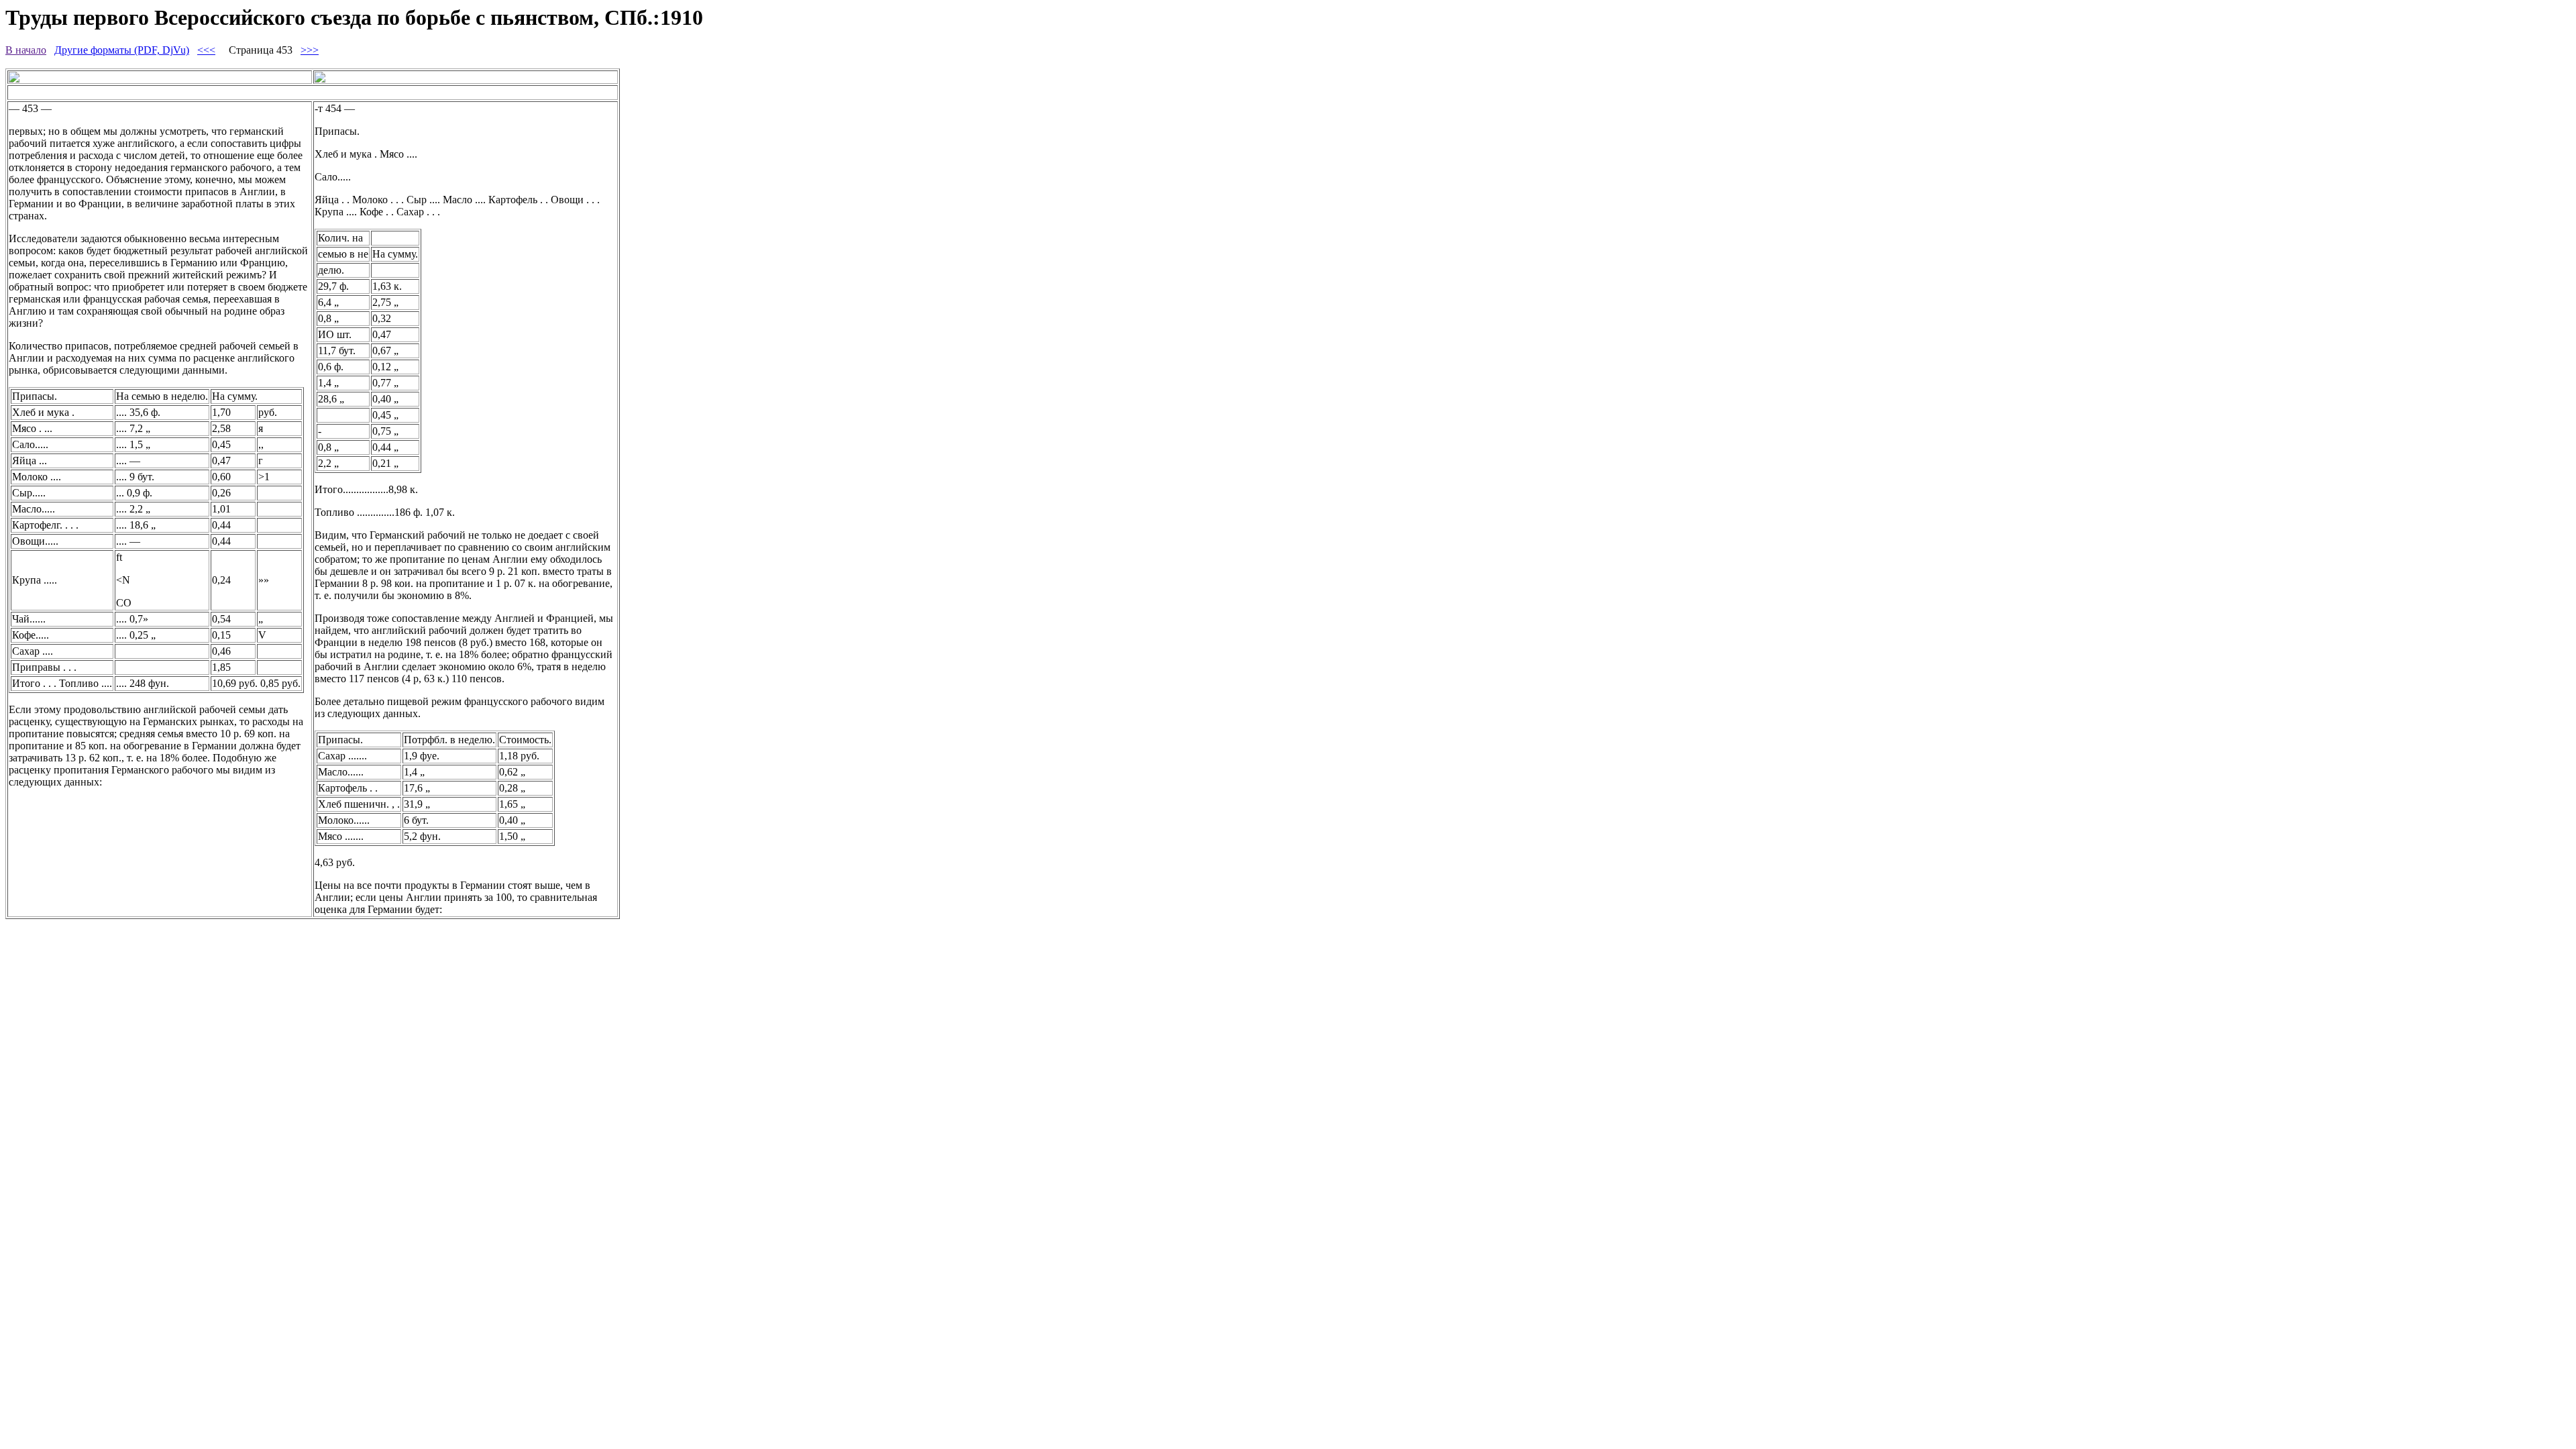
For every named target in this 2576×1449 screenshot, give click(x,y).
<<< (206, 50)
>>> (310, 50)
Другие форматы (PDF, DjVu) (122, 50)
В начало (26, 50)
